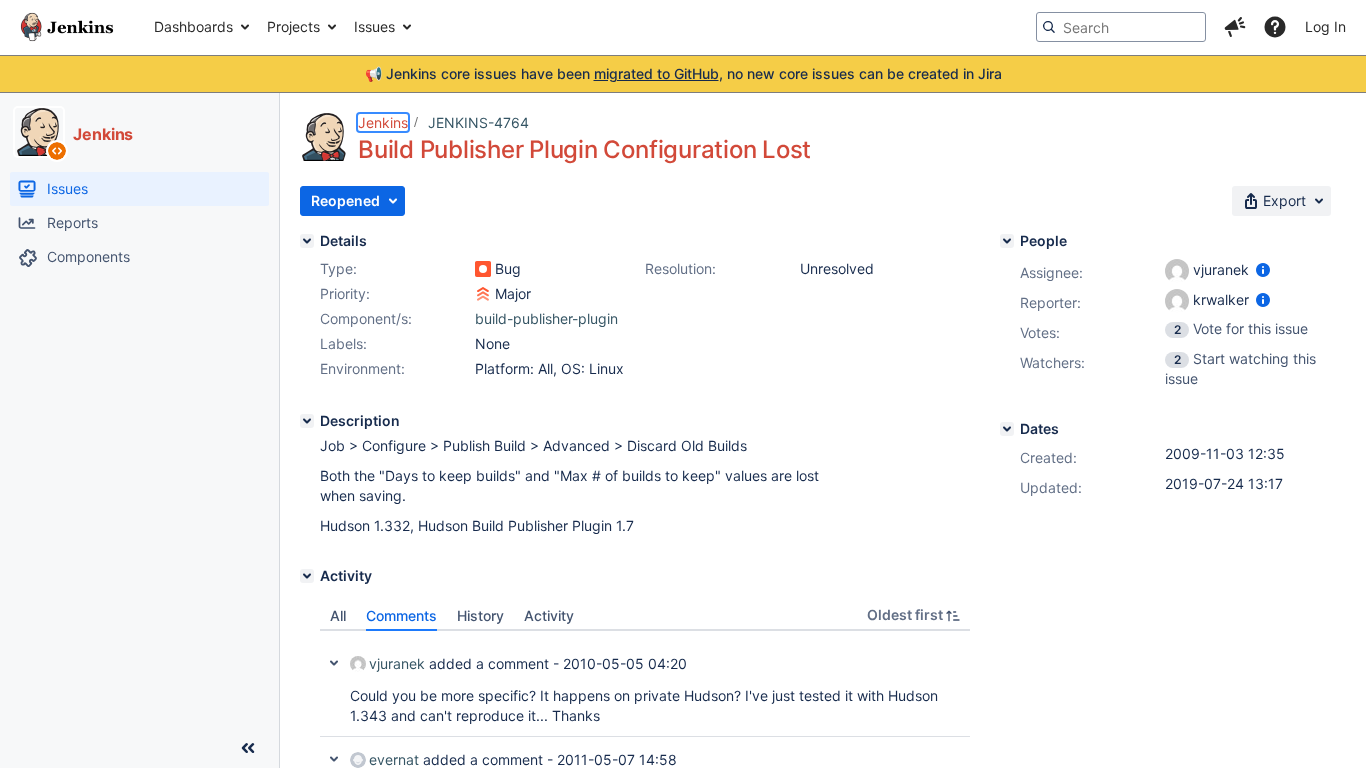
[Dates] (1007, 429)
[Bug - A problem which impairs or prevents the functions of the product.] (483, 269)
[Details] (307, 241)
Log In (1325, 26)
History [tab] (480, 615)
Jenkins (383, 122)
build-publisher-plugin (546, 318)
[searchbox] (1121, 27)
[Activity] (307, 576)
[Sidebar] (248, 748)
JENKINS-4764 (478, 122)
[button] (1235, 27)
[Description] (307, 421)
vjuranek (397, 663)
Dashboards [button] (193, 26)
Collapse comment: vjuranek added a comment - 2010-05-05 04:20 (334, 663)
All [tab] (338, 615)
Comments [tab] (401, 615)
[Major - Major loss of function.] (483, 294)
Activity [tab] (549, 615)
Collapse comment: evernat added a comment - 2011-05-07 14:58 (334, 759)
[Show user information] (1263, 269)
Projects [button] (293, 26)
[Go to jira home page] (67, 27)
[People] (1007, 241)
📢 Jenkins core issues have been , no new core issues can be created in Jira (683, 73)
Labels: (343, 343)
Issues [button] (374, 26)
